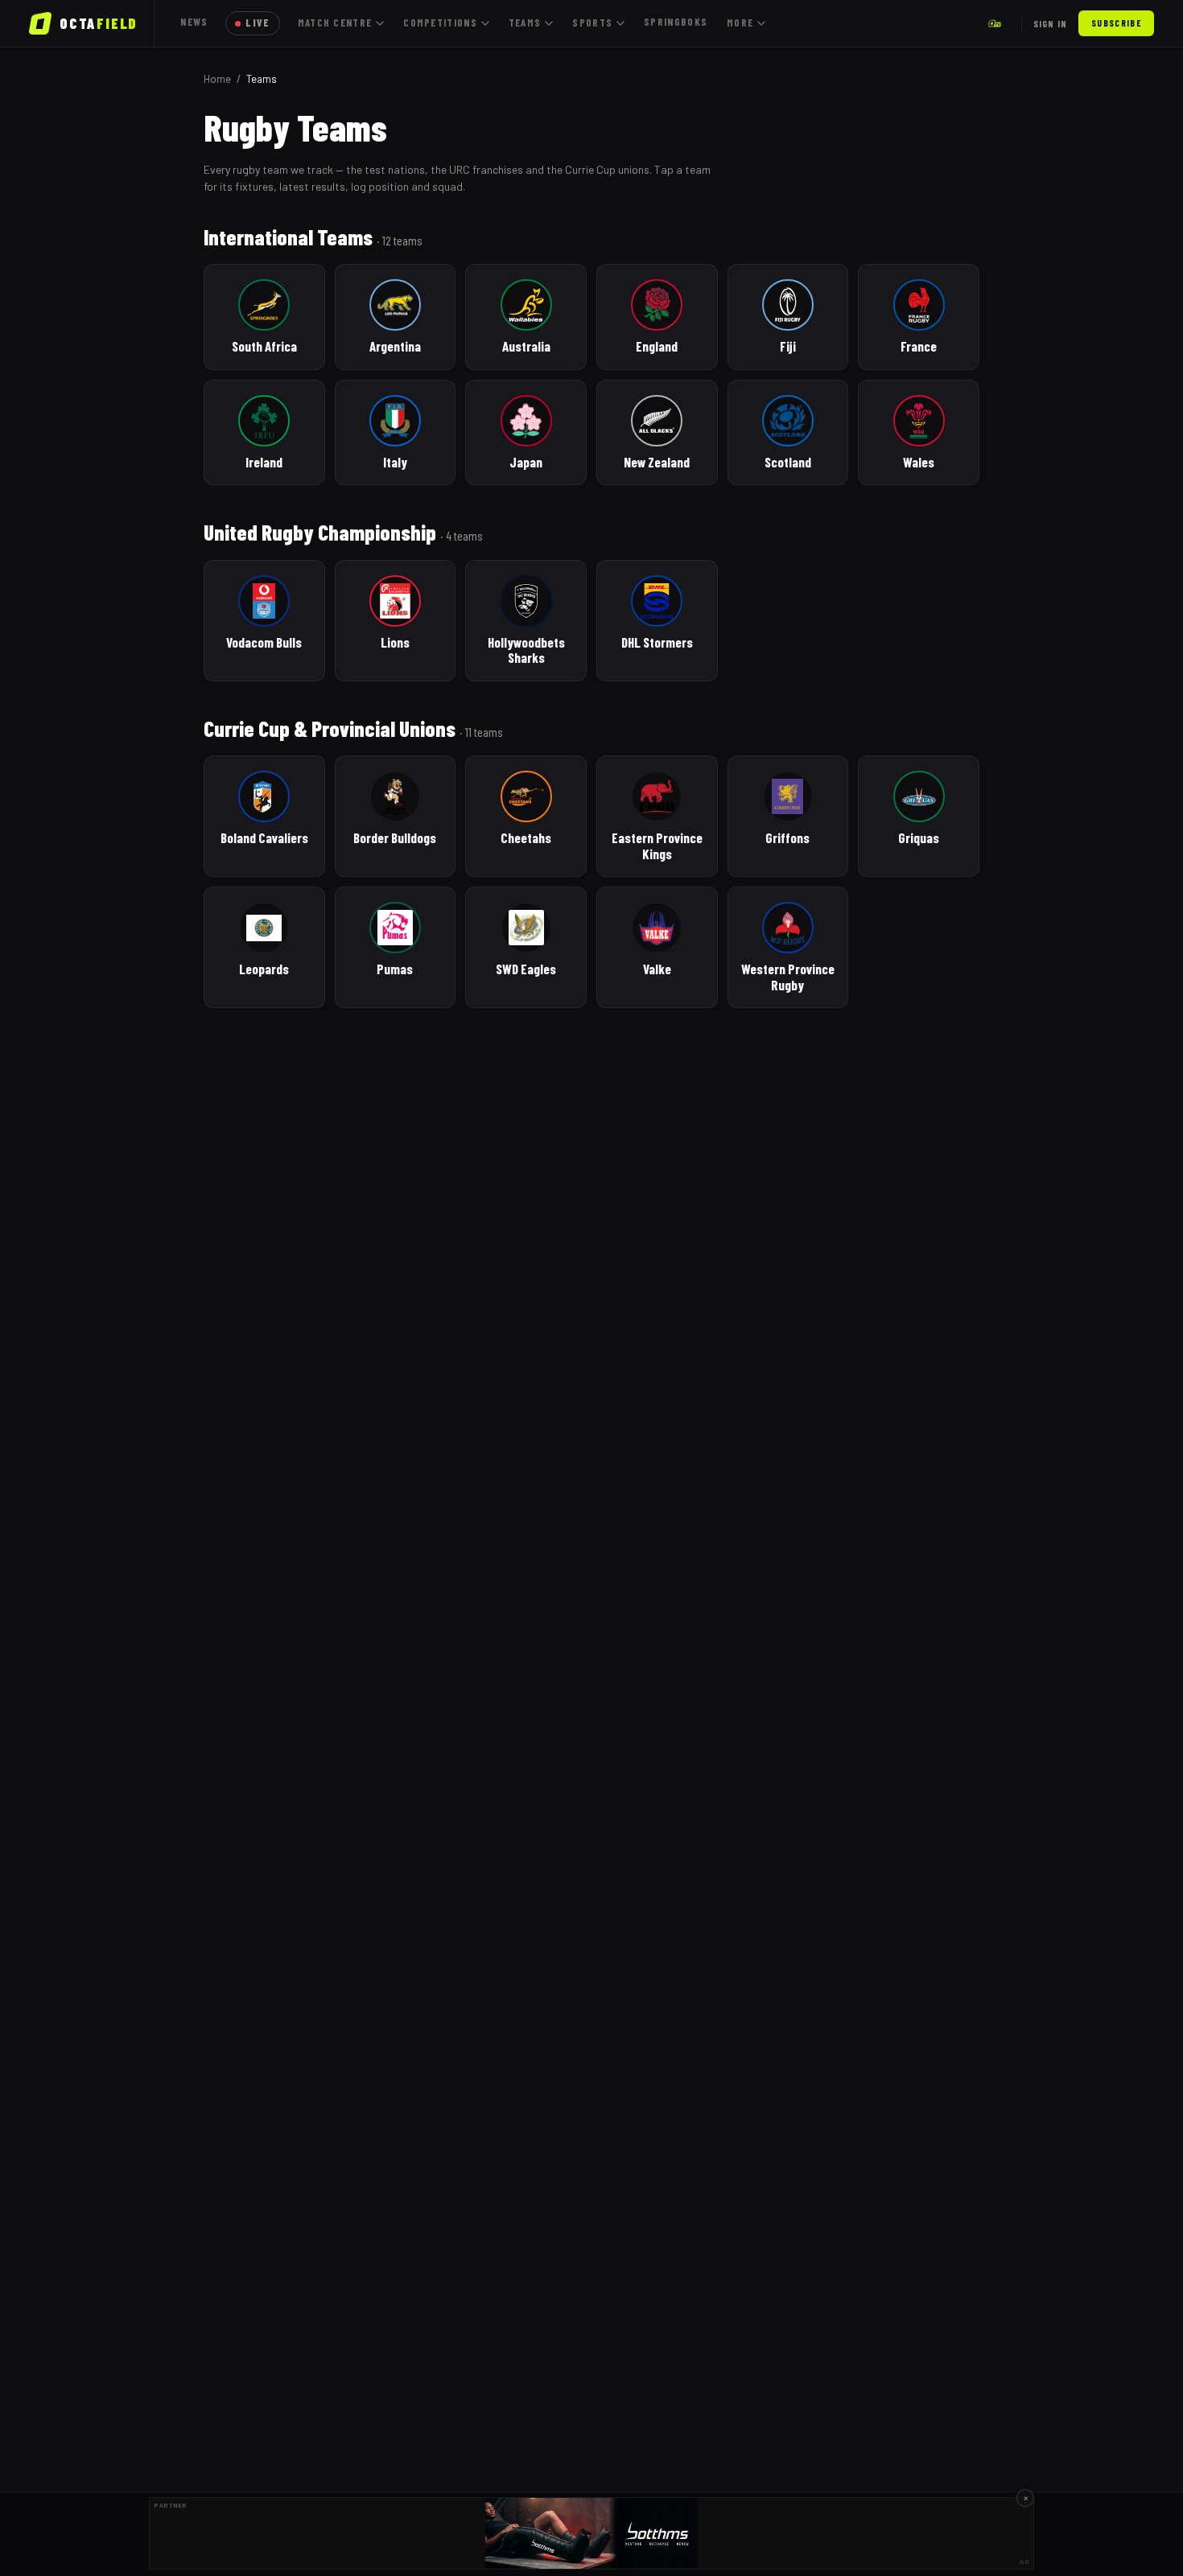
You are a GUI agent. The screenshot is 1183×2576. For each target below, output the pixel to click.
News (194, 22)
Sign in (1050, 23)
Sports (592, 23)
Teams (525, 23)
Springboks (676, 22)
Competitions (440, 23)
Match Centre (335, 23)
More (740, 23)
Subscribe (1116, 23)
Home (217, 79)
